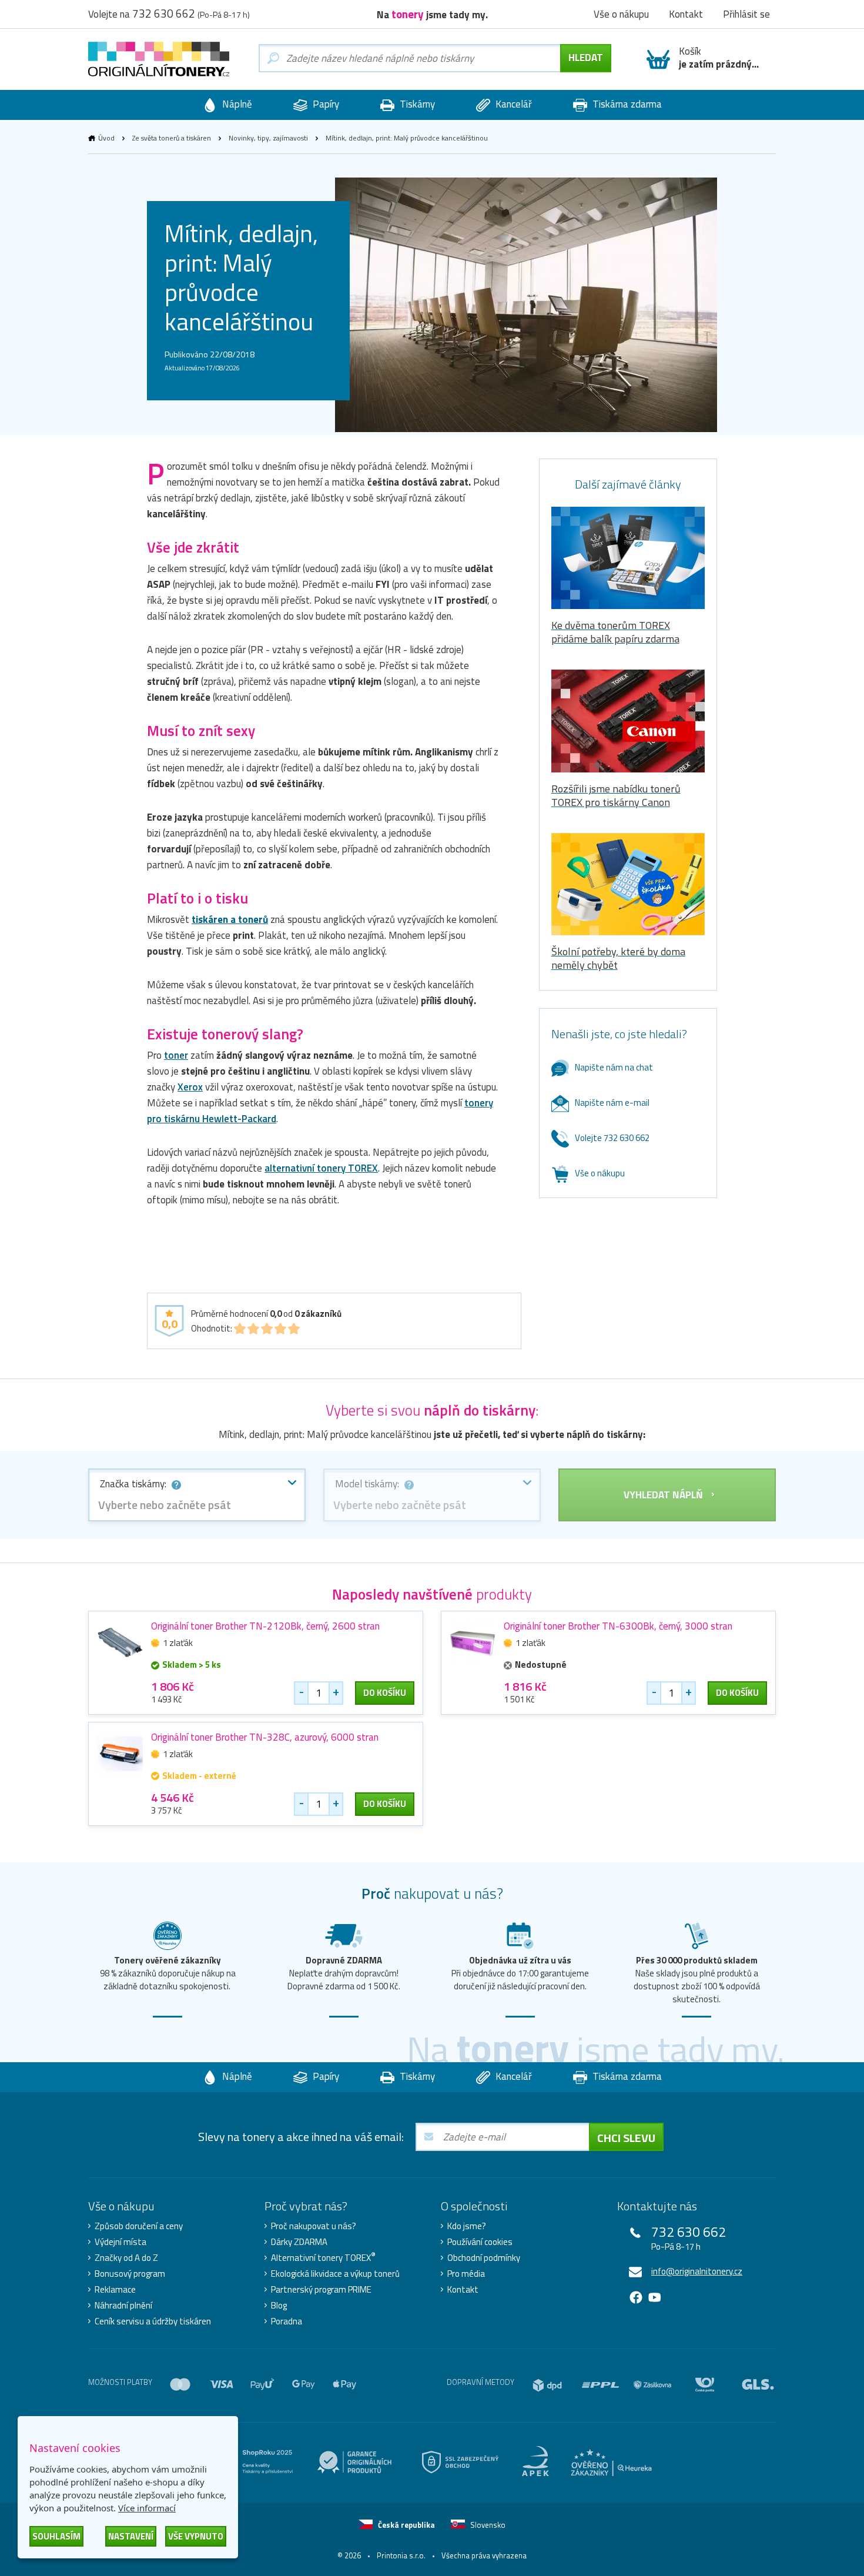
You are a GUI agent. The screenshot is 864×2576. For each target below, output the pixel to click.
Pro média (466, 2274)
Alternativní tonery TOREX (323, 2258)
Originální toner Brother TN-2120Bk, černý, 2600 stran (265, 1626)
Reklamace (115, 2290)
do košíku (385, 1693)
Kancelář (513, 104)
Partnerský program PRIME (321, 2290)
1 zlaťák (178, 1643)
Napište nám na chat (614, 1067)
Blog (279, 2306)
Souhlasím (56, 2536)
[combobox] (197, 1495)
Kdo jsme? (467, 2226)
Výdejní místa (120, 2242)
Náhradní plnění (123, 2306)
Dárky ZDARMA (299, 2242)
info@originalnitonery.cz (697, 2271)
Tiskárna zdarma (626, 104)
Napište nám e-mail (612, 1103)
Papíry (325, 104)
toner (176, 1055)
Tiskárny (416, 104)
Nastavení (131, 2536)
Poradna (287, 2321)
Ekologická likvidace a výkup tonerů (335, 2274)
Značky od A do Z (126, 2258)
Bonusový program (130, 2274)
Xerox (190, 1087)
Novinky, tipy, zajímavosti (268, 138)
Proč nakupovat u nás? (314, 2226)
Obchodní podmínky (484, 2258)
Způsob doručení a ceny (139, 2226)
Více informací (147, 2508)
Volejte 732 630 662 (612, 1138)
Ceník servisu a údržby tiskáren (153, 2321)
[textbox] (197, 1505)
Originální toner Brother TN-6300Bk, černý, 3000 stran (618, 1626)
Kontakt (463, 2290)
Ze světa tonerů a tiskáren (172, 138)
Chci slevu (626, 2138)
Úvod (106, 138)
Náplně (236, 104)
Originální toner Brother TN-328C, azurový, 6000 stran (265, 1737)
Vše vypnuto (196, 2536)
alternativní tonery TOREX (321, 1168)
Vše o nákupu (600, 1173)
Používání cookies (480, 2242)
